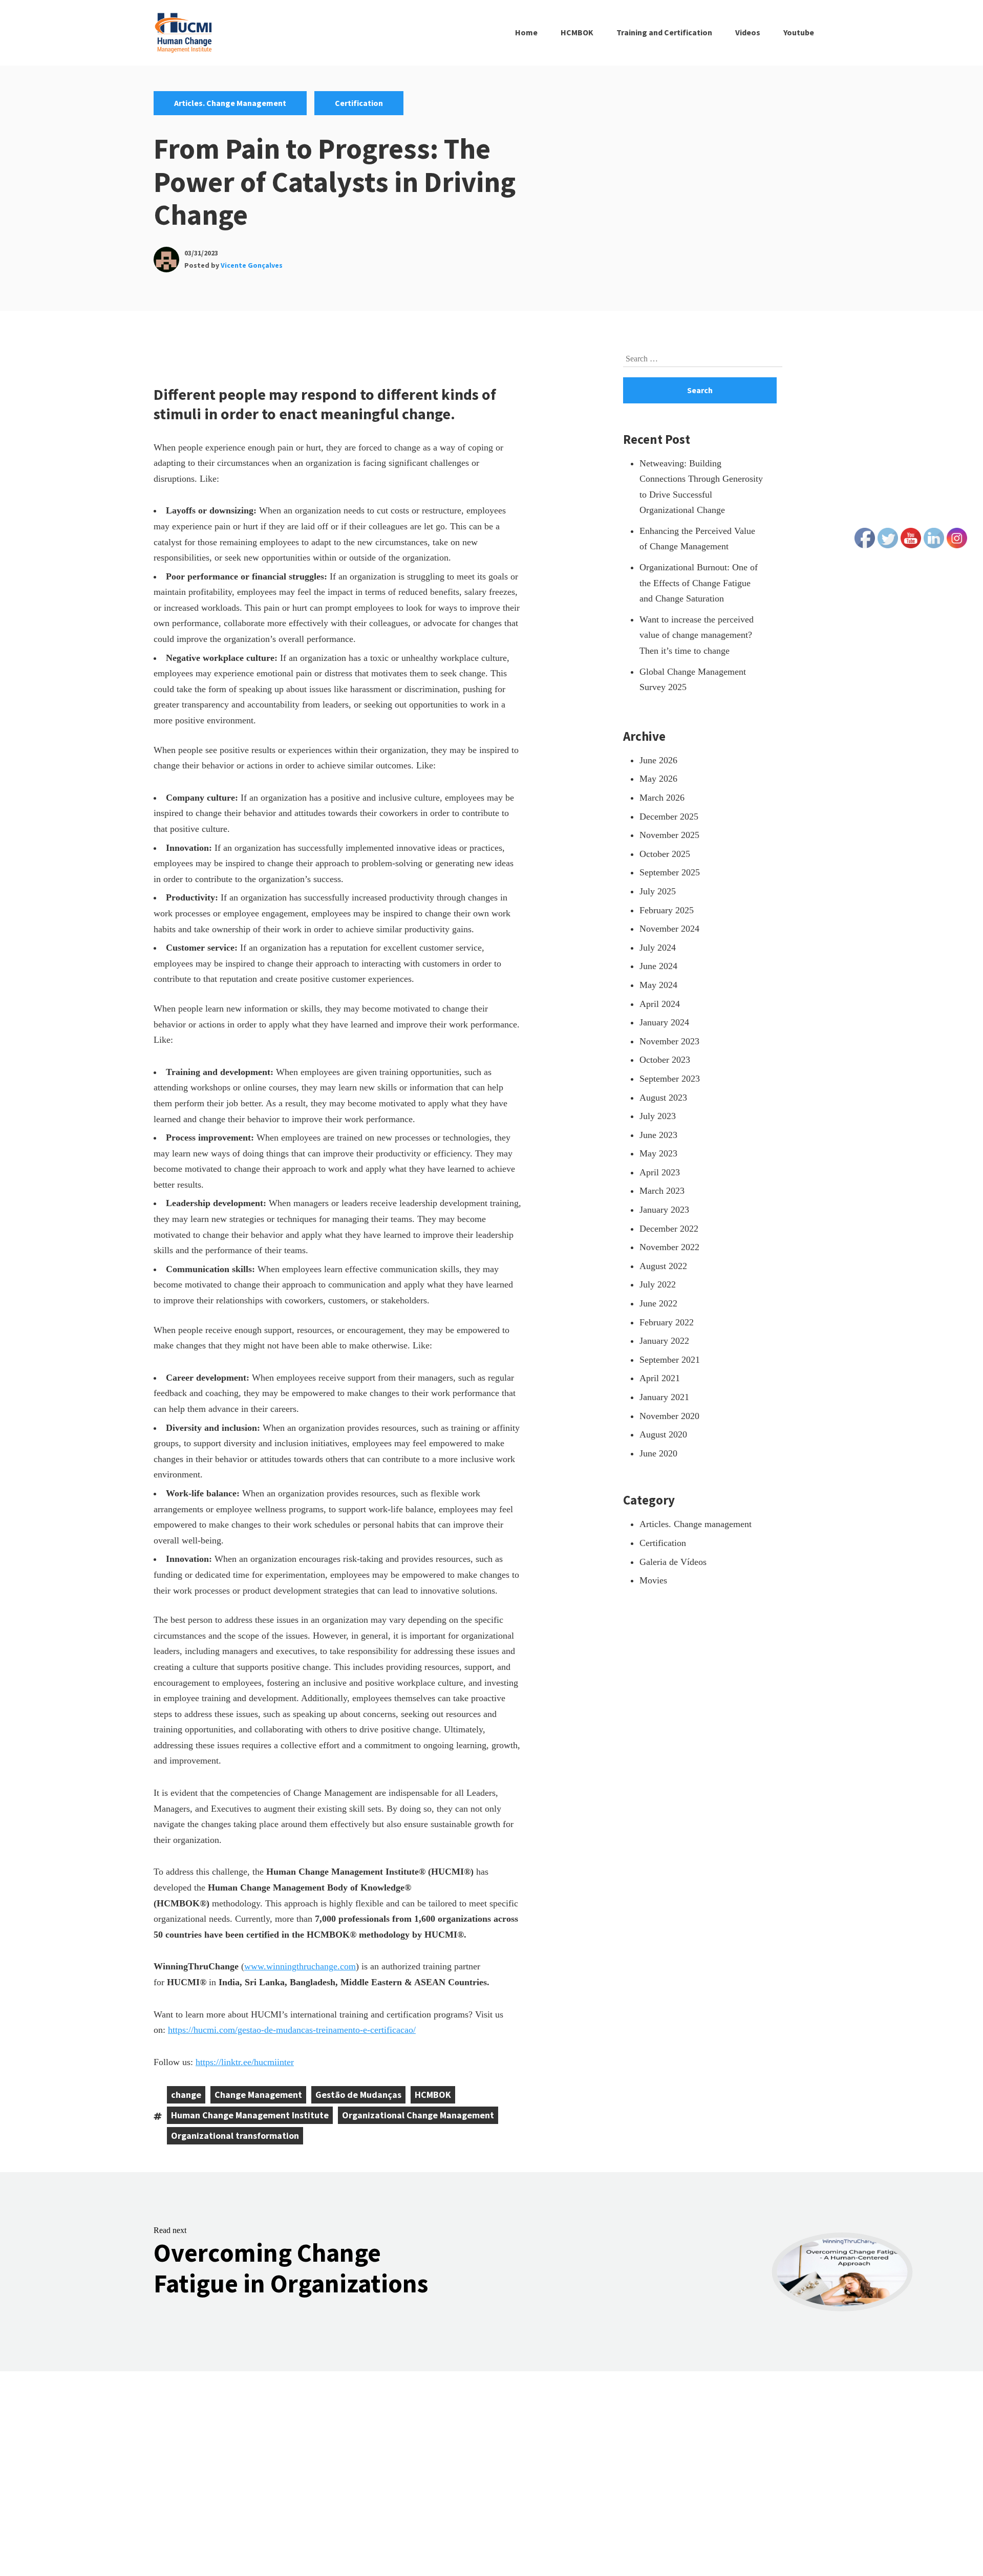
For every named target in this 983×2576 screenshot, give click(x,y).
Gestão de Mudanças (358, 2095)
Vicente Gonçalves (252, 265)
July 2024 (658, 948)
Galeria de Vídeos (673, 1562)
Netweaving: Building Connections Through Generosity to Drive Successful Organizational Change (701, 487)
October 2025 (665, 854)
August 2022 (663, 1266)
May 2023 (658, 1153)
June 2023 (658, 1135)
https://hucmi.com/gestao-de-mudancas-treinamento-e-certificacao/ (292, 2030)
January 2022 (664, 1341)
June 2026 (658, 760)
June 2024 (658, 966)
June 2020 (658, 1453)
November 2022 (669, 1247)
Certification (359, 103)
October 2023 (665, 1060)
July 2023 (658, 1116)
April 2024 (660, 1004)
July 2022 (658, 1284)
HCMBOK (577, 32)
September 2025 (670, 872)
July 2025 (658, 891)
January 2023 (664, 1210)
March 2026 (662, 798)
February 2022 (667, 1322)
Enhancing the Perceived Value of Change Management (697, 539)
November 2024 (669, 929)
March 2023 (662, 1191)
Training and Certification (664, 32)
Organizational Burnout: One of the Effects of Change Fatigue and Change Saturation (699, 583)
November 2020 (669, 1416)
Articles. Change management (230, 103)
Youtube (799, 32)
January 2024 (664, 1022)
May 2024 (658, 985)
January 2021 (664, 1397)
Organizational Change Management (418, 2115)
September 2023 (670, 1079)
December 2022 (669, 1229)
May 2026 (658, 779)
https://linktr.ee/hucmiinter (245, 2062)
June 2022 (658, 1303)
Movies (653, 1580)
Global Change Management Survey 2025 (693, 680)
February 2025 (667, 910)
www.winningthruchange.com (300, 1966)
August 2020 (663, 1434)
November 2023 (669, 1041)
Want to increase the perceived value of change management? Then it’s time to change (697, 635)
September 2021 (670, 1360)
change (186, 2095)
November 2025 (669, 835)
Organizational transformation (235, 2135)
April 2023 (660, 1172)
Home (526, 32)
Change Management (258, 2095)
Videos (748, 32)
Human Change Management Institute (250, 2115)
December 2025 (669, 817)
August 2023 (663, 1098)
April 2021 (660, 1378)
